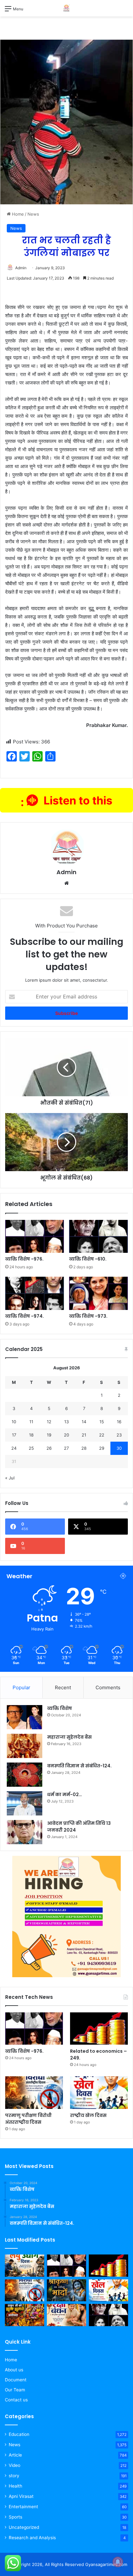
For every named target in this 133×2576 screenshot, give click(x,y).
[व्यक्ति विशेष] (25, 1717)
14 (84, 1422)
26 (49, 1448)
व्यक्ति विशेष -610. (88, 1259)
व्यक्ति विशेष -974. (25, 1316)
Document (16, 2380)
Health (15, 2486)
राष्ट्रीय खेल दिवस (88, 2115)
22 (102, 1435)
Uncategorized (24, 2527)
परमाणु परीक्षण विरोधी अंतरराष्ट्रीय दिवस (28, 2119)
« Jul (10, 1478)
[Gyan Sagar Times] (66, 8)
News (33, 214)
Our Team (15, 2390)
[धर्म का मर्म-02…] (25, 1803)
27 (66, 1448)
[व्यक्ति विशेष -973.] (98, 1293)
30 (119, 1448)
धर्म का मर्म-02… (65, 1794)
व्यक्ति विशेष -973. (88, 1316)
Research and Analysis (32, 2538)
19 (49, 1435)
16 (119, 1422)
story (14, 2476)
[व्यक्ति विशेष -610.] (98, 1237)
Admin (21, 268)
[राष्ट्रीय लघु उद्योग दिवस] (25, 2266)
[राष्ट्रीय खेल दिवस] (99, 2093)
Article (15, 2455)
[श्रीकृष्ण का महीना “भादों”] (66, 2290)
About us (14, 2370)
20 (66, 1435)
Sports (15, 2517)
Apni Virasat (21, 2496)
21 (84, 1435)
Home (17, 214)
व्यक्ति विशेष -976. (24, 1259)
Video (15, 2465)
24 (14, 1448)
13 (66, 1422)
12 (49, 1422)
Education (19, 2434)
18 (31, 1435)
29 (102, 1448)
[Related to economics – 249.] (99, 2029)
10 (14, 1422)
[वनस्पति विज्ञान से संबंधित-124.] (25, 1775)
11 (31, 1422)
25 (31, 1448)
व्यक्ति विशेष (60, 1708)
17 (14, 1435)
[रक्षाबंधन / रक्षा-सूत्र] (66, 2315)
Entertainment (23, 2507)
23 (119, 1435)
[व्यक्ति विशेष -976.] (35, 1237)
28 (84, 1448)
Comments (108, 1687)
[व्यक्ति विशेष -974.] (35, 1293)
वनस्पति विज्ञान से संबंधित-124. (79, 1766)
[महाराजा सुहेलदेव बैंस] (25, 1746)
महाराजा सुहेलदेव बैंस (69, 1737)
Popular (21, 1687)
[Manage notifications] (118, 2562)
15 (102, 1422)
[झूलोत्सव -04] (25, 2315)
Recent (63, 1687)
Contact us (16, 2400)
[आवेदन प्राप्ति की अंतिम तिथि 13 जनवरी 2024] (25, 1832)
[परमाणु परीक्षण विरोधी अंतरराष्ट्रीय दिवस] (34, 2093)
